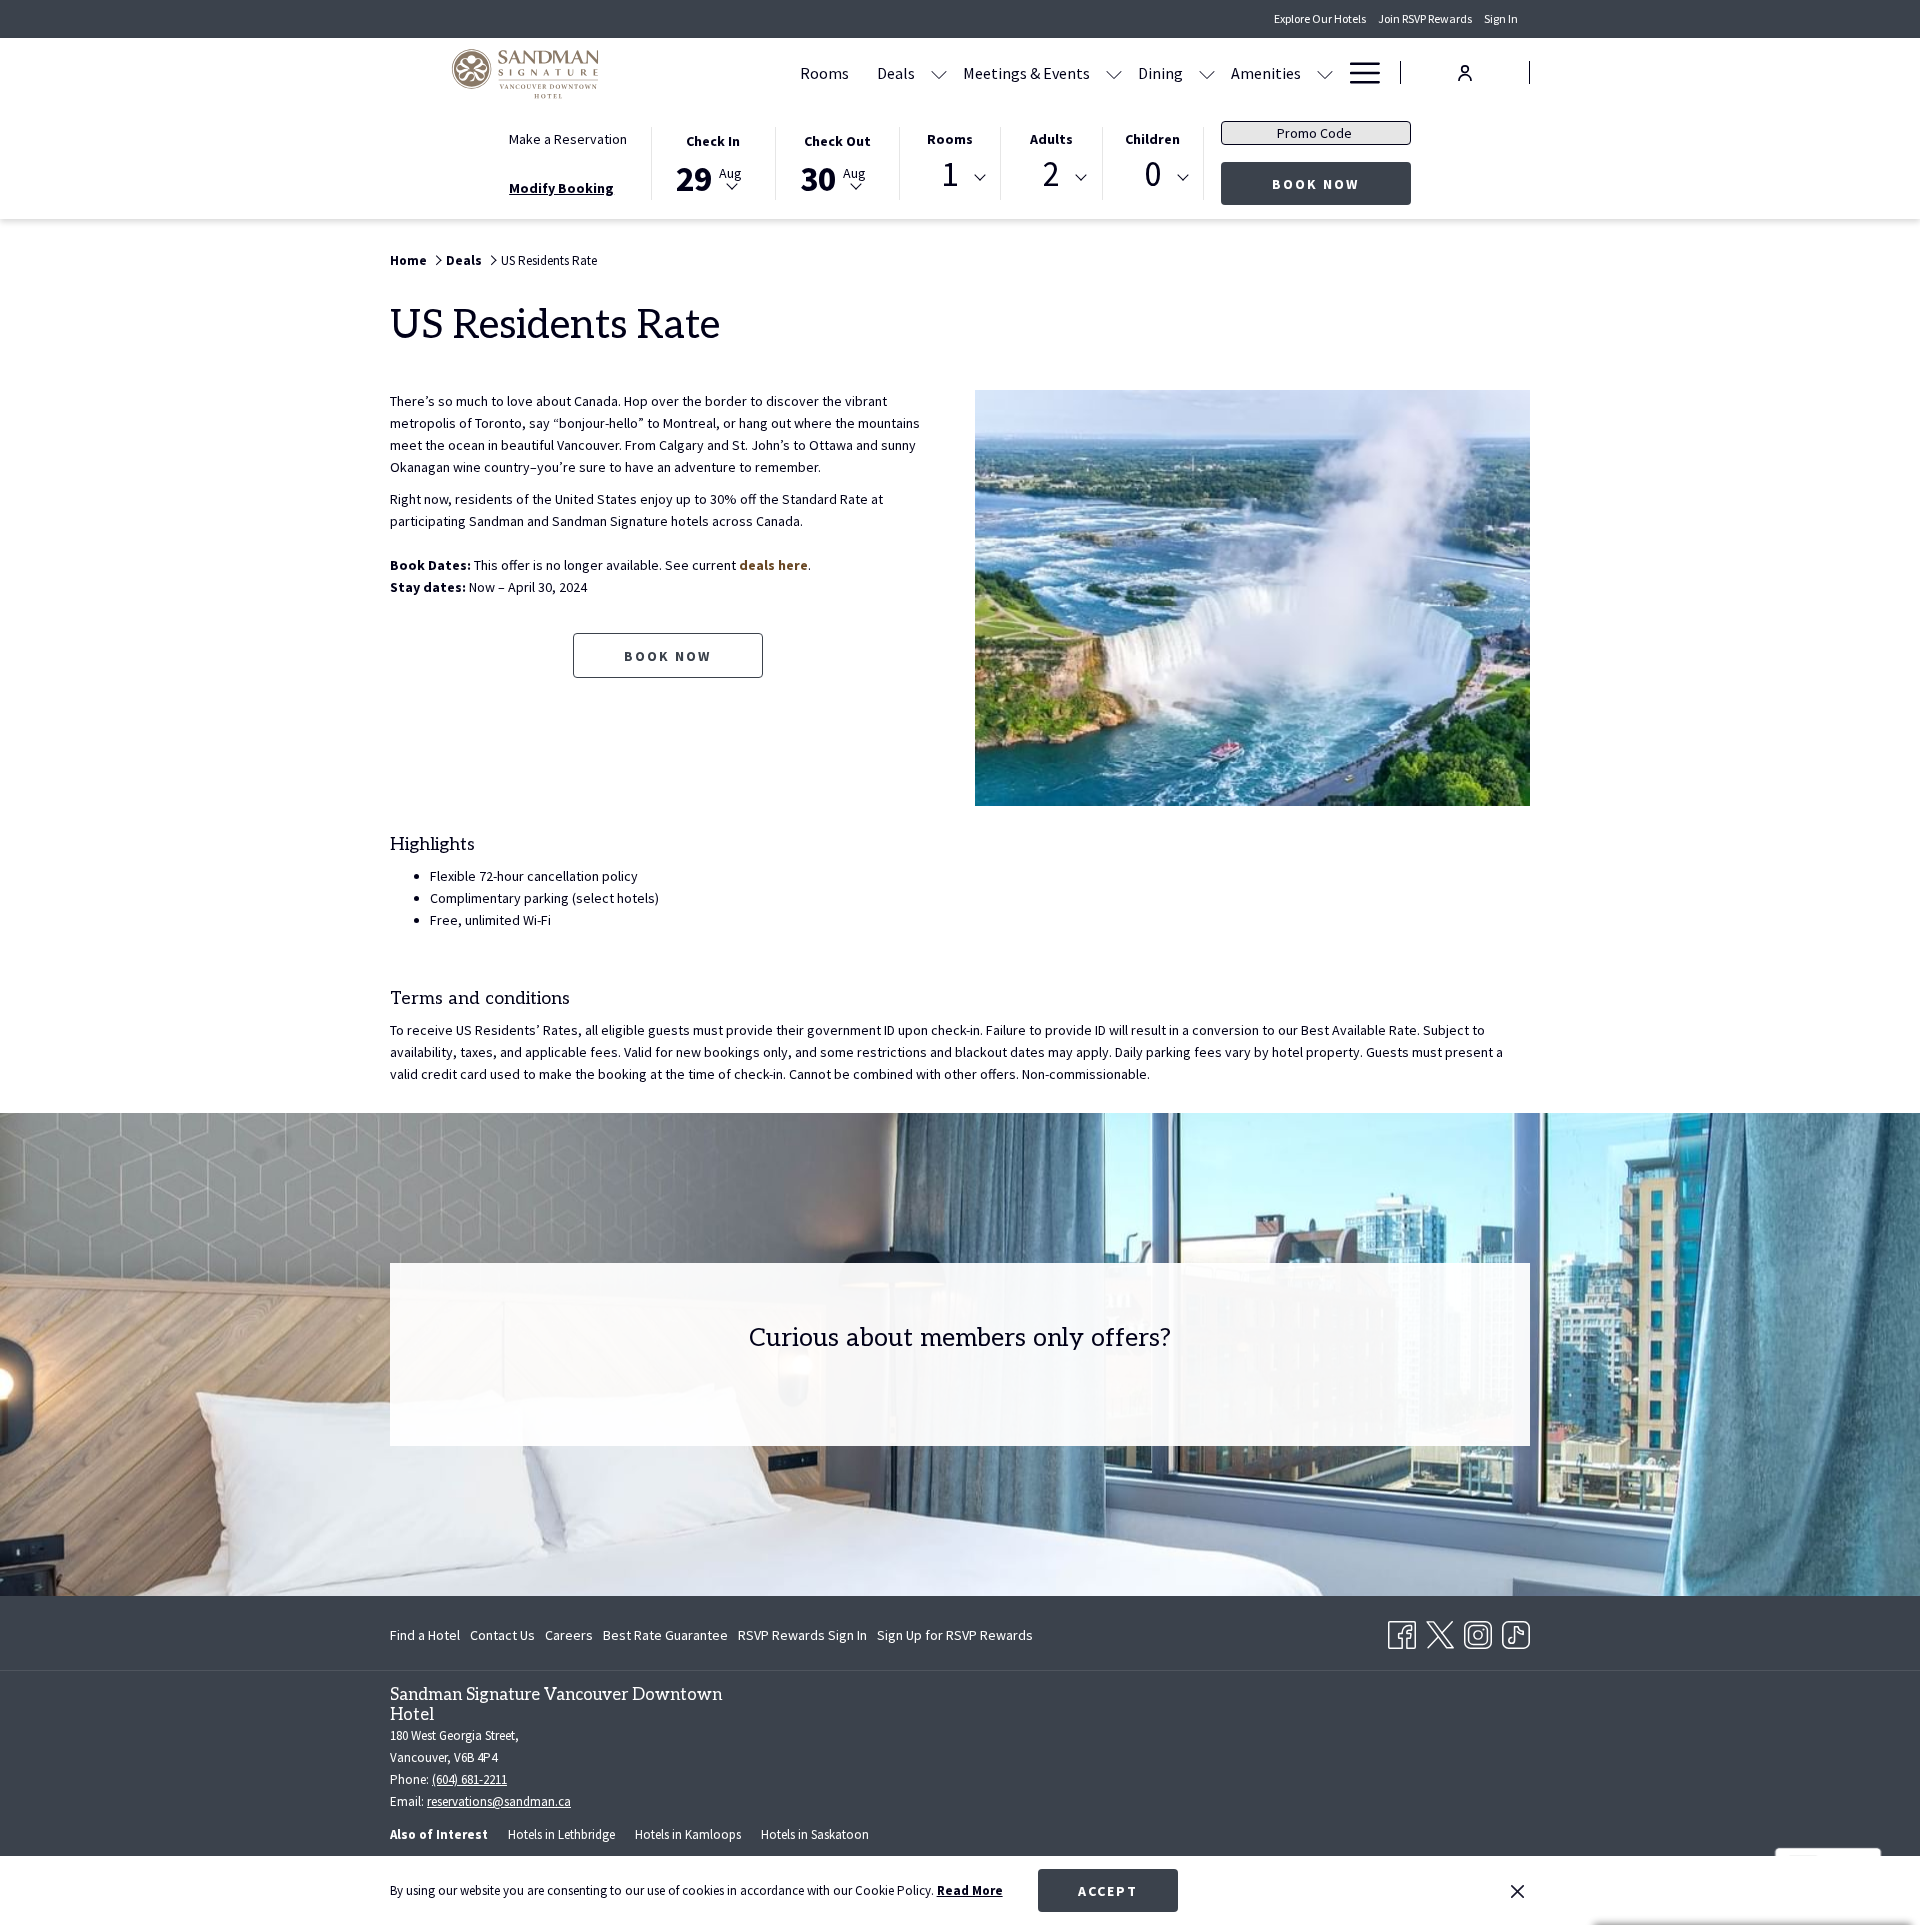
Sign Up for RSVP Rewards (955, 1639)
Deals (464, 260)
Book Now (1341, 183)
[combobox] (950, 178)
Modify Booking (561, 188)
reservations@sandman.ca (499, 1801)
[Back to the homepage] (525, 72)
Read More (970, 1890)
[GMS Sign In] (1465, 71)
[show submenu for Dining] (1207, 72)
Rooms (950, 139)
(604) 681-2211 (469, 1779)
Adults (1051, 139)
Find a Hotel (425, 1635)
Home (408, 260)
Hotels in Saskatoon (815, 1834)
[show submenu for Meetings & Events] (1114, 72)
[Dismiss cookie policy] (1517, 1891)
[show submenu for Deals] (939, 72)
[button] (713, 162)
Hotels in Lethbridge (561, 1834)
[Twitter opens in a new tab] (1440, 1631)
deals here (773, 565)
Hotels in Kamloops (688, 1834)
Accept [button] (1108, 1891)
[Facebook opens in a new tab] (1402, 1631)
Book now (667, 656)
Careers (569, 1635)
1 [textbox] (949, 174)
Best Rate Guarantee (665, 1635)
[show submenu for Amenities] (1325, 72)
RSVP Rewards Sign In (802, 1639)
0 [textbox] (1152, 174)
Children (1152, 139)
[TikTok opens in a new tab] (1516, 1631)
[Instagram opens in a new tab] (1478, 1631)
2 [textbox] (1051, 174)
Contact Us (502, 1635)
